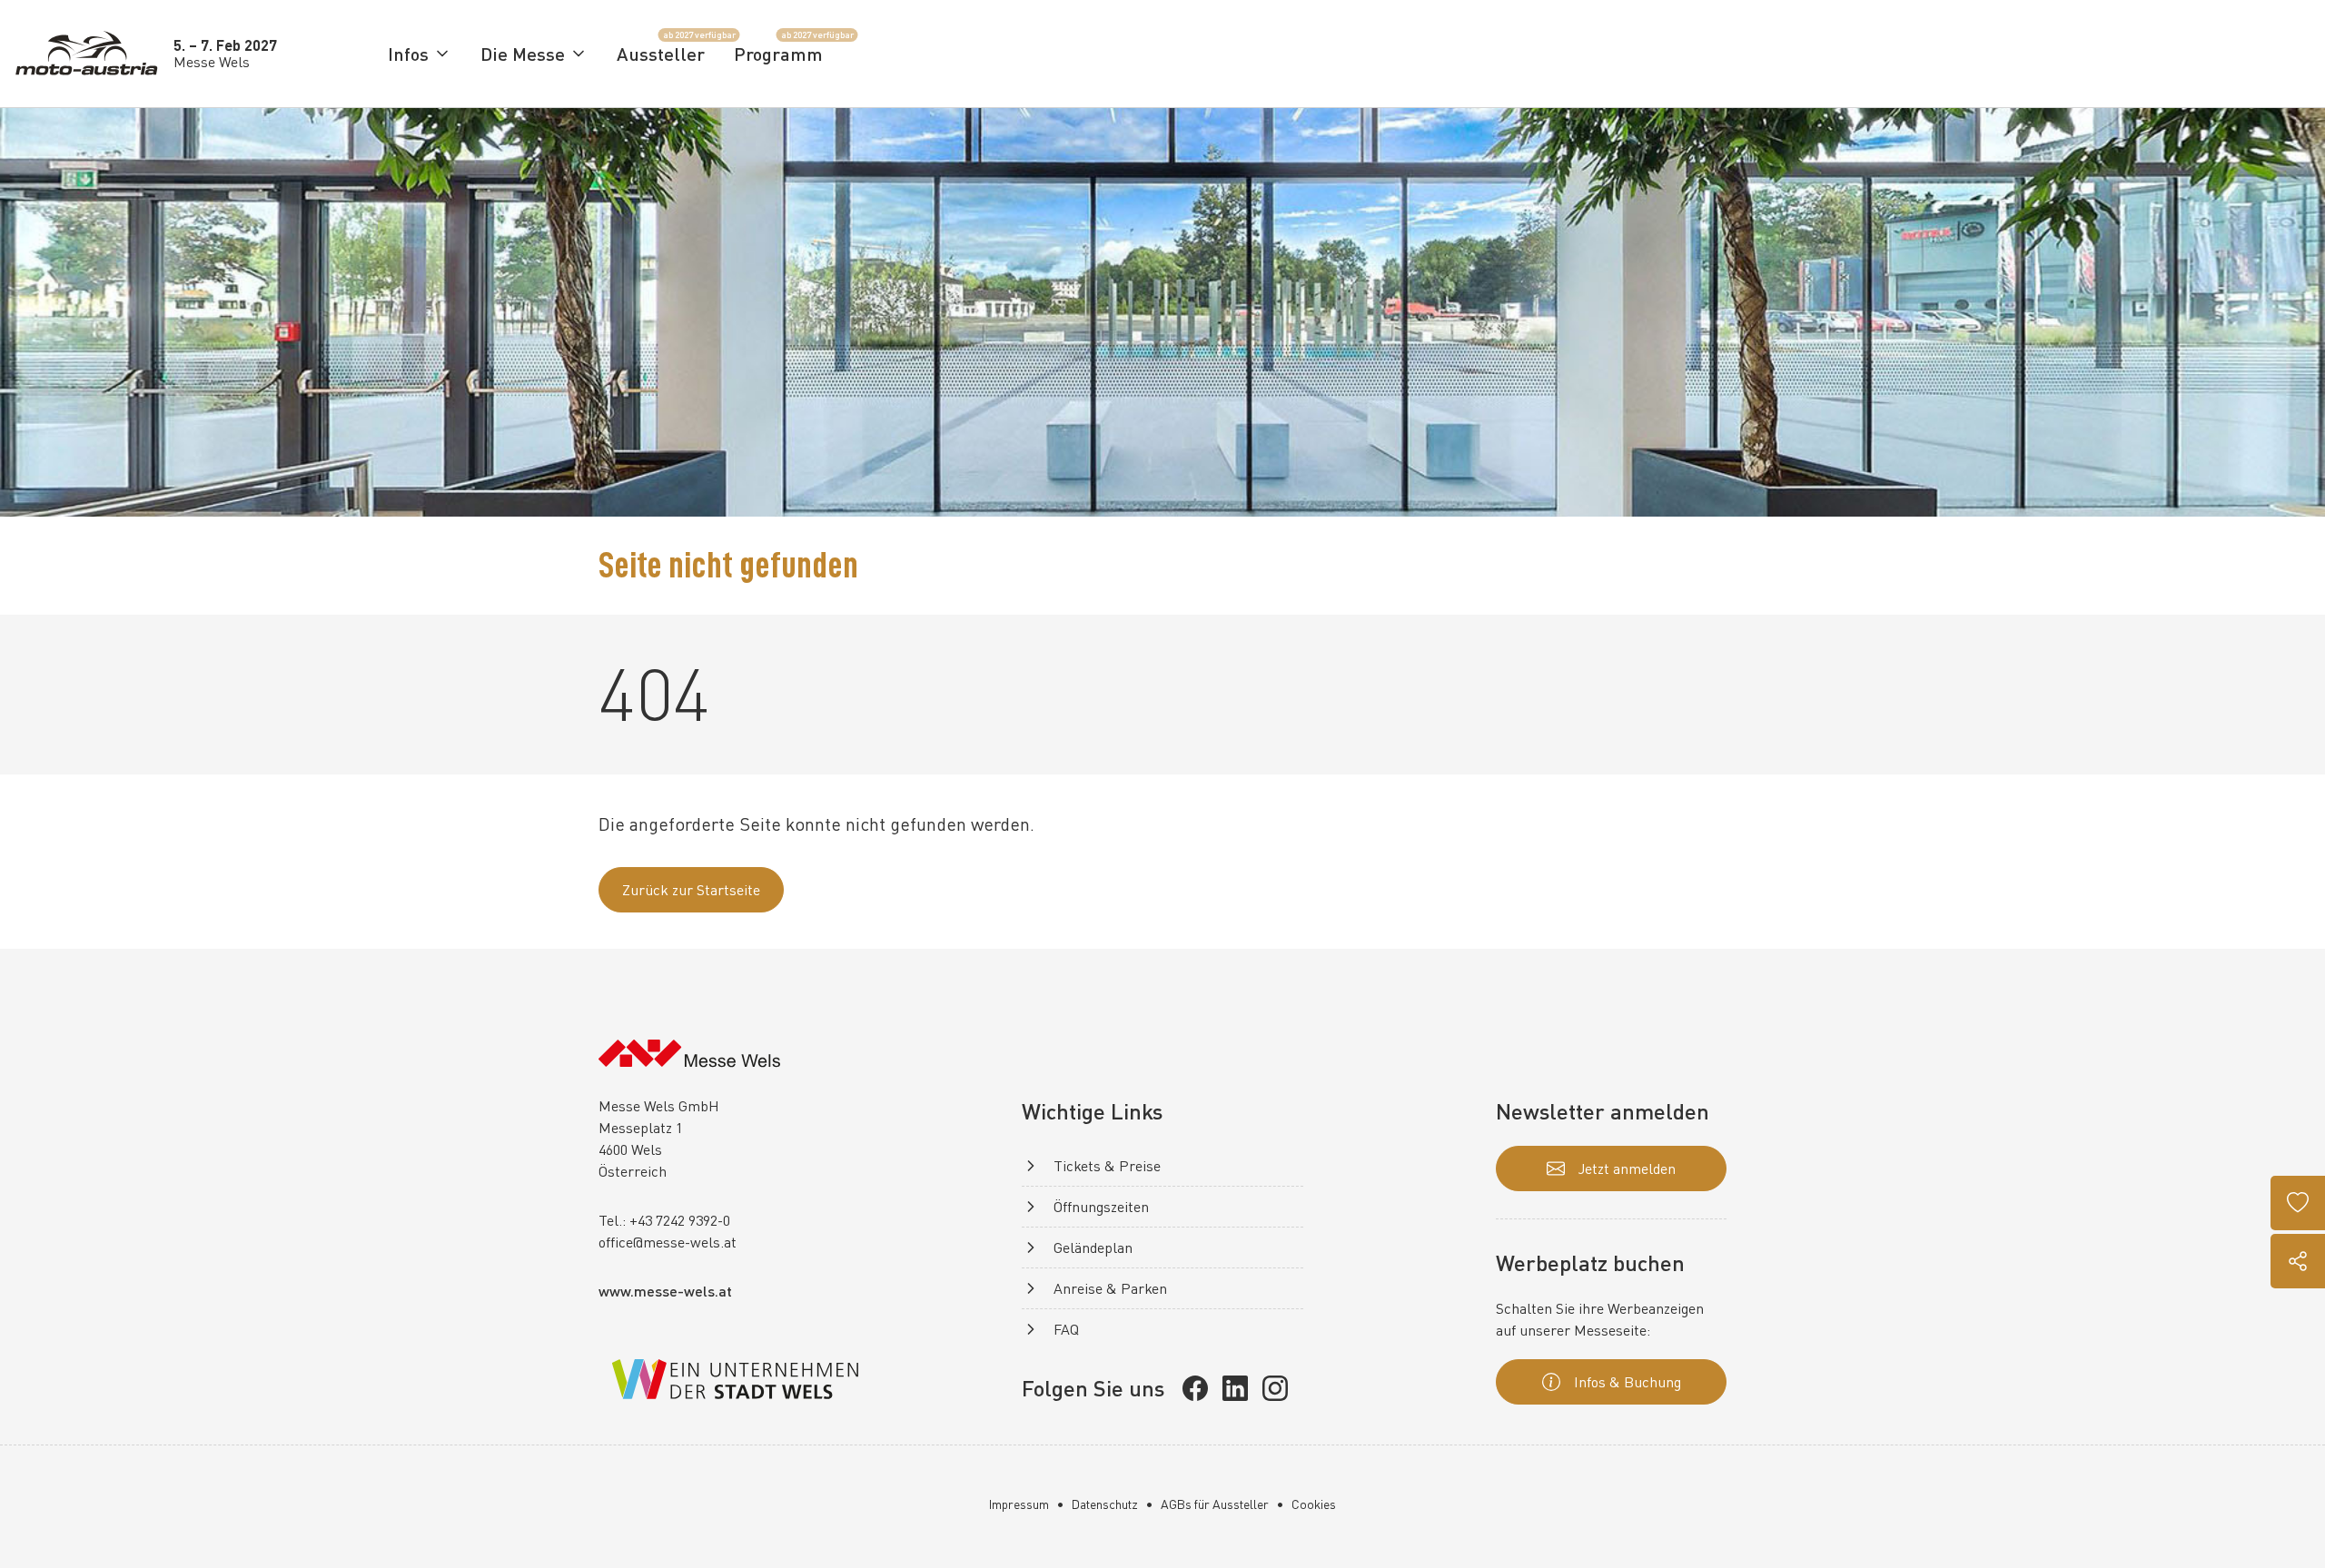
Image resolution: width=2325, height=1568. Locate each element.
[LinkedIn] (1235, 1388)
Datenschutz (1105, 1504)
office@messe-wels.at (668, 1242)
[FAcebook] (1195, 1388)
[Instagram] (1275, 1388)
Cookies (1314, 1504)
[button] (420, 54)
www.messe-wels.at (665, 1291)
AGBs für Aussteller (1215, 1504)
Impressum (1019, 1504)
